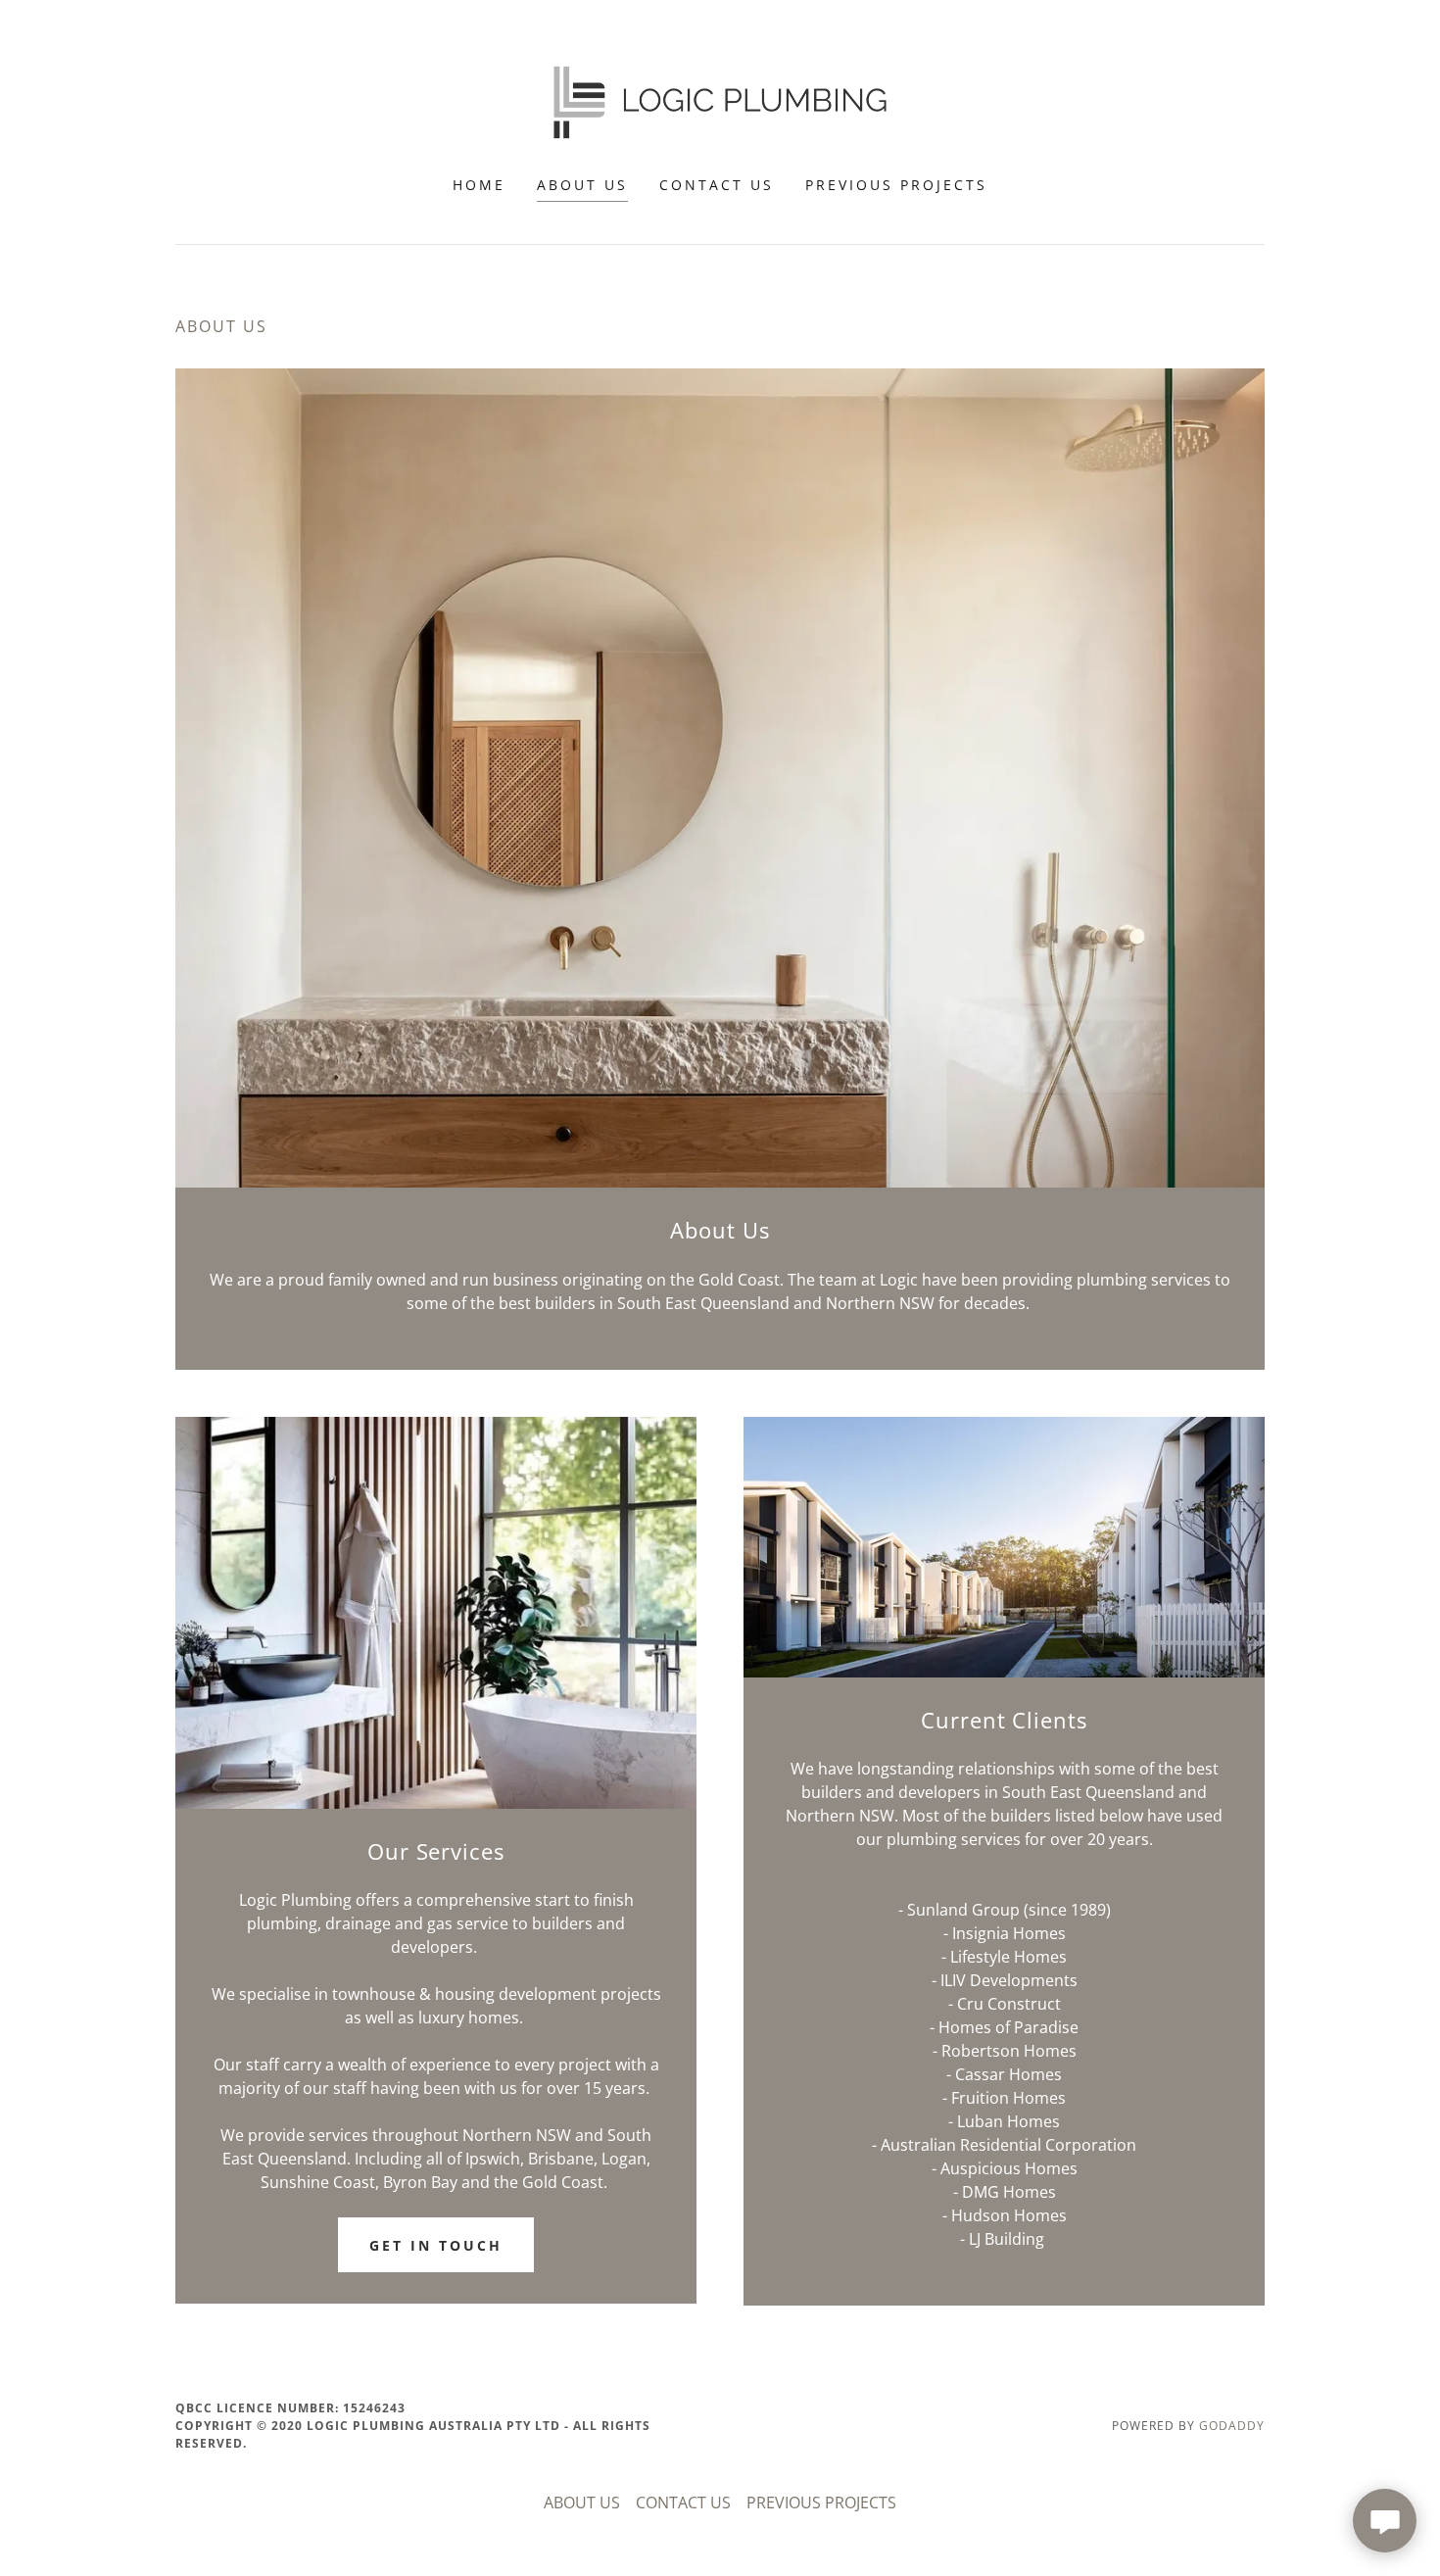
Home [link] (479, 185)
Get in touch (436, 2245)
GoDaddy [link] (1232, 2426)
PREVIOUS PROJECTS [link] (896, 185)
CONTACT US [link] (717, 185)
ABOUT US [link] (582, 185)
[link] (720, 101)
